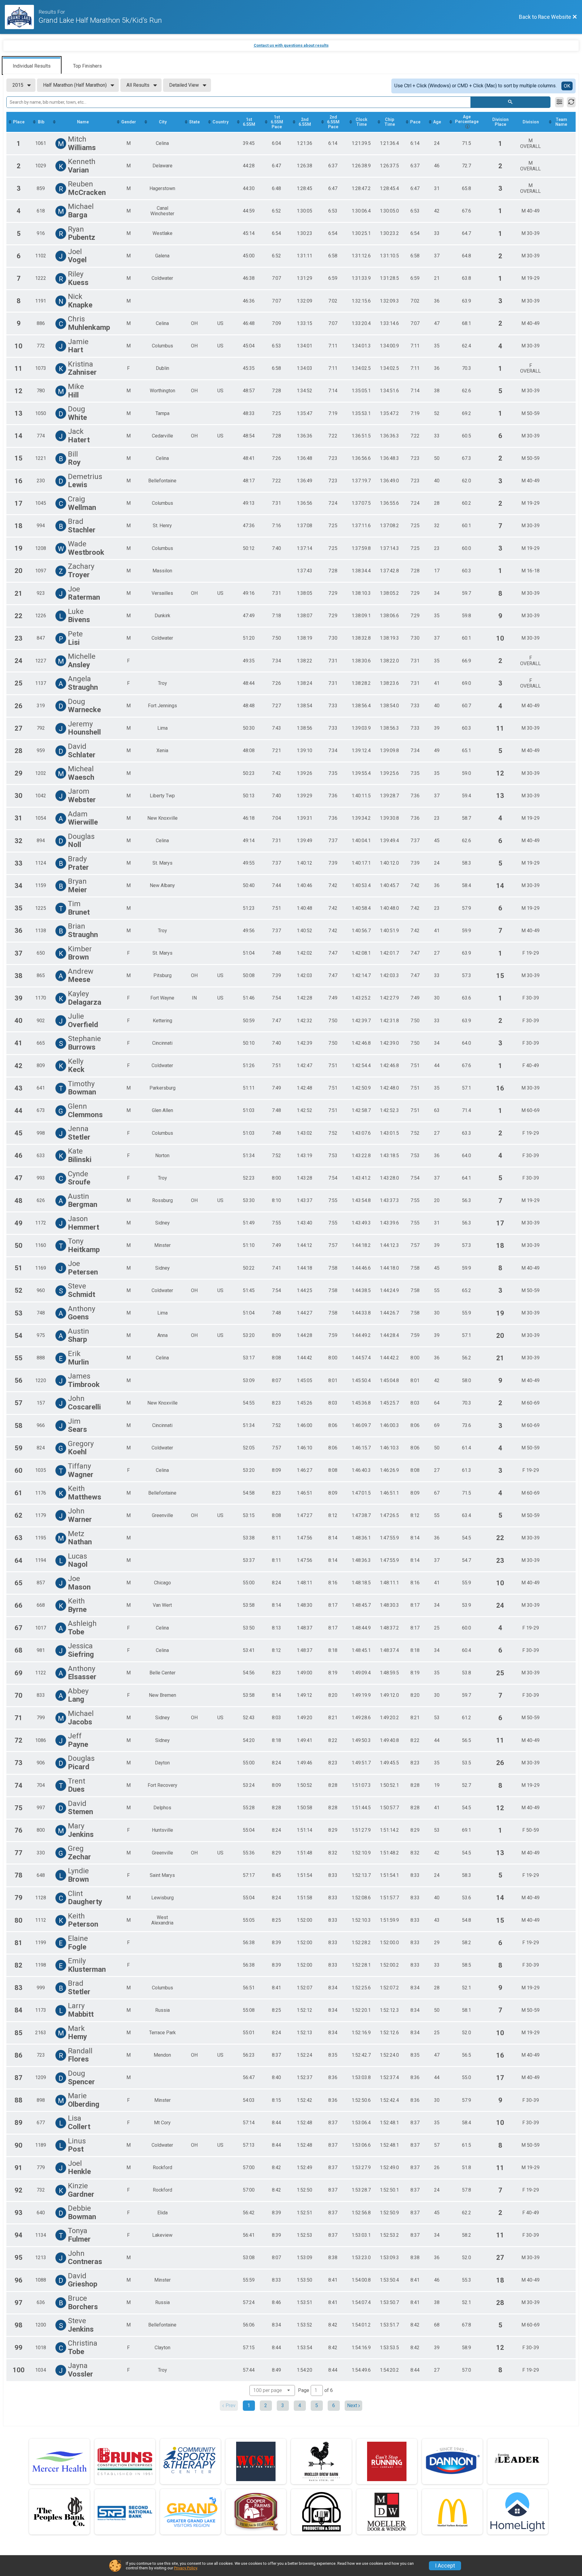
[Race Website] (22, 17)
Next (352, 2405)
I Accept (445, 2566)
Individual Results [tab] (32, 66)
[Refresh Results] (571, 102)
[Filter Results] (559, 102)
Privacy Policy (186, 2568)
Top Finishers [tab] (87, 66)
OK (567, 86)
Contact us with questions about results (291, 45)
